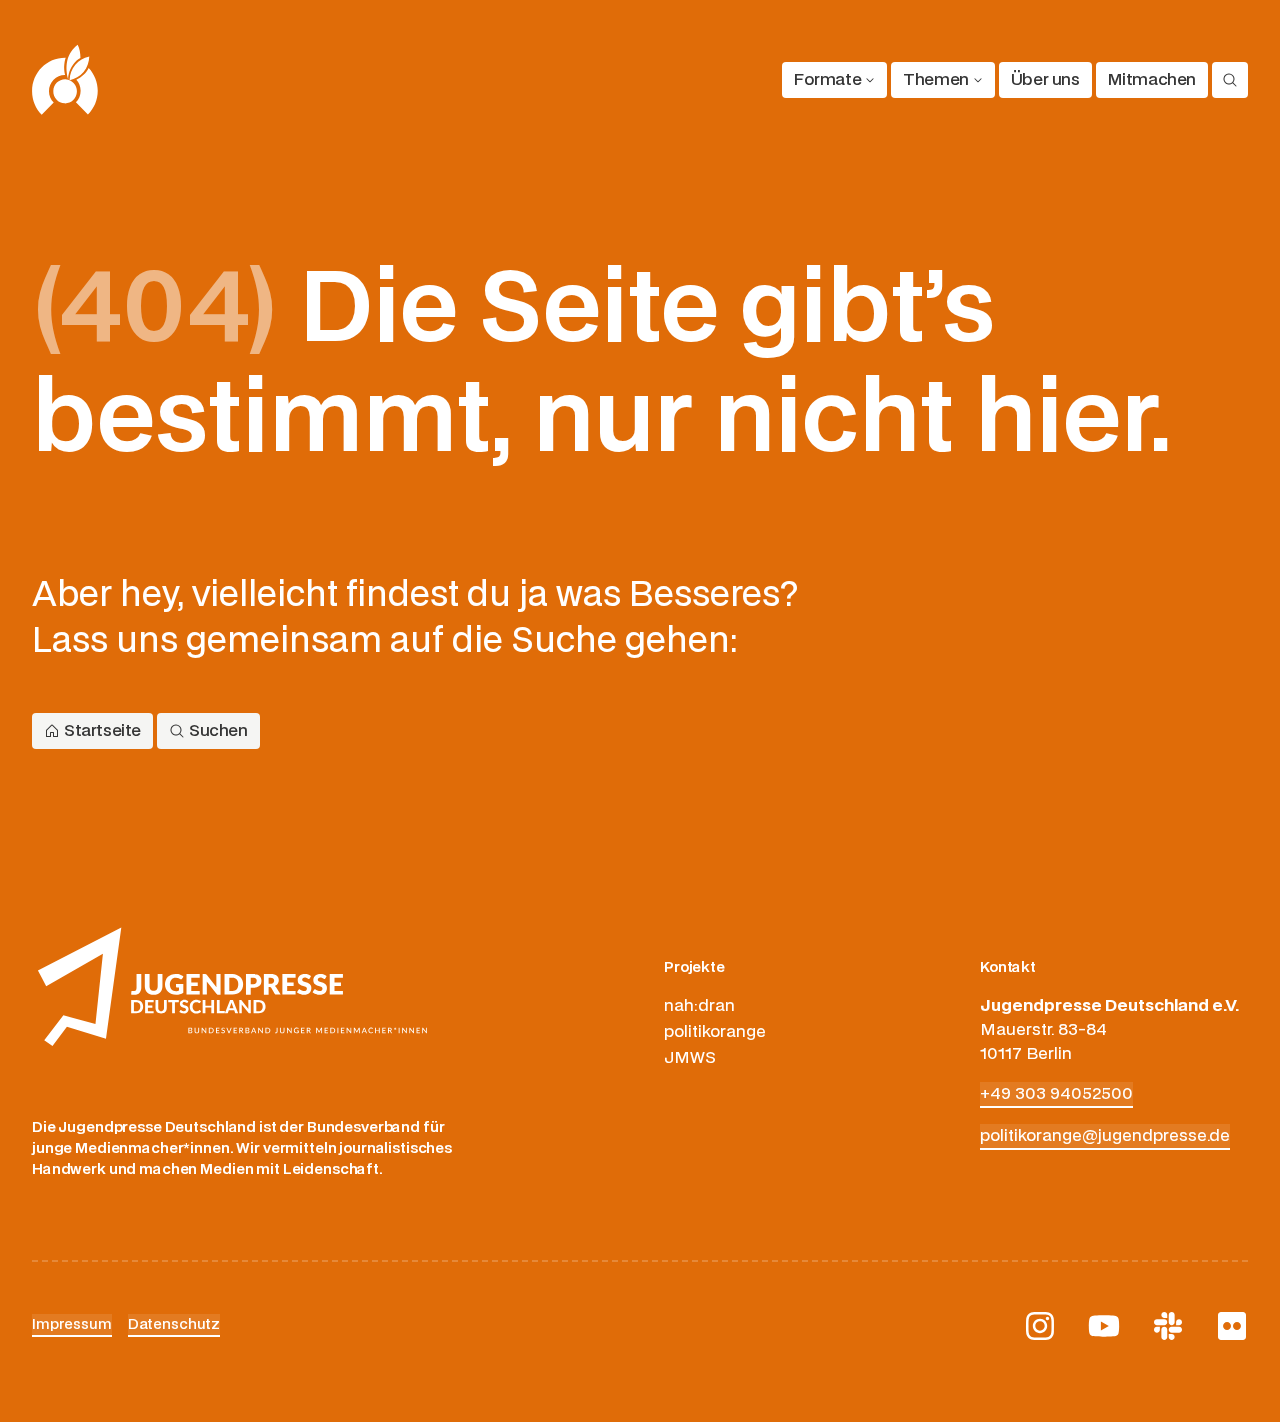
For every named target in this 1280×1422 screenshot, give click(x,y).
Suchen (218, 731)
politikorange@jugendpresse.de (1105, 1136)
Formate (827, 80)
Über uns (1045, 80)
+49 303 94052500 (1056, 1094)
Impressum (72, 1324)
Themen (936, 80)
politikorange (715, 1032)
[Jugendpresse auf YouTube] (1104, 1326)
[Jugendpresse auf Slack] (1168, 1326)
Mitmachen (1152, 80)
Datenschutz (174, 1324)
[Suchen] (1230, 80)
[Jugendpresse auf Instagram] (1040, 1326)
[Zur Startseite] (65, 80)
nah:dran (699, 1006)
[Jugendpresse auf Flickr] (1232, 1326)
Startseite (102, 731)
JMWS (690, 1058)
